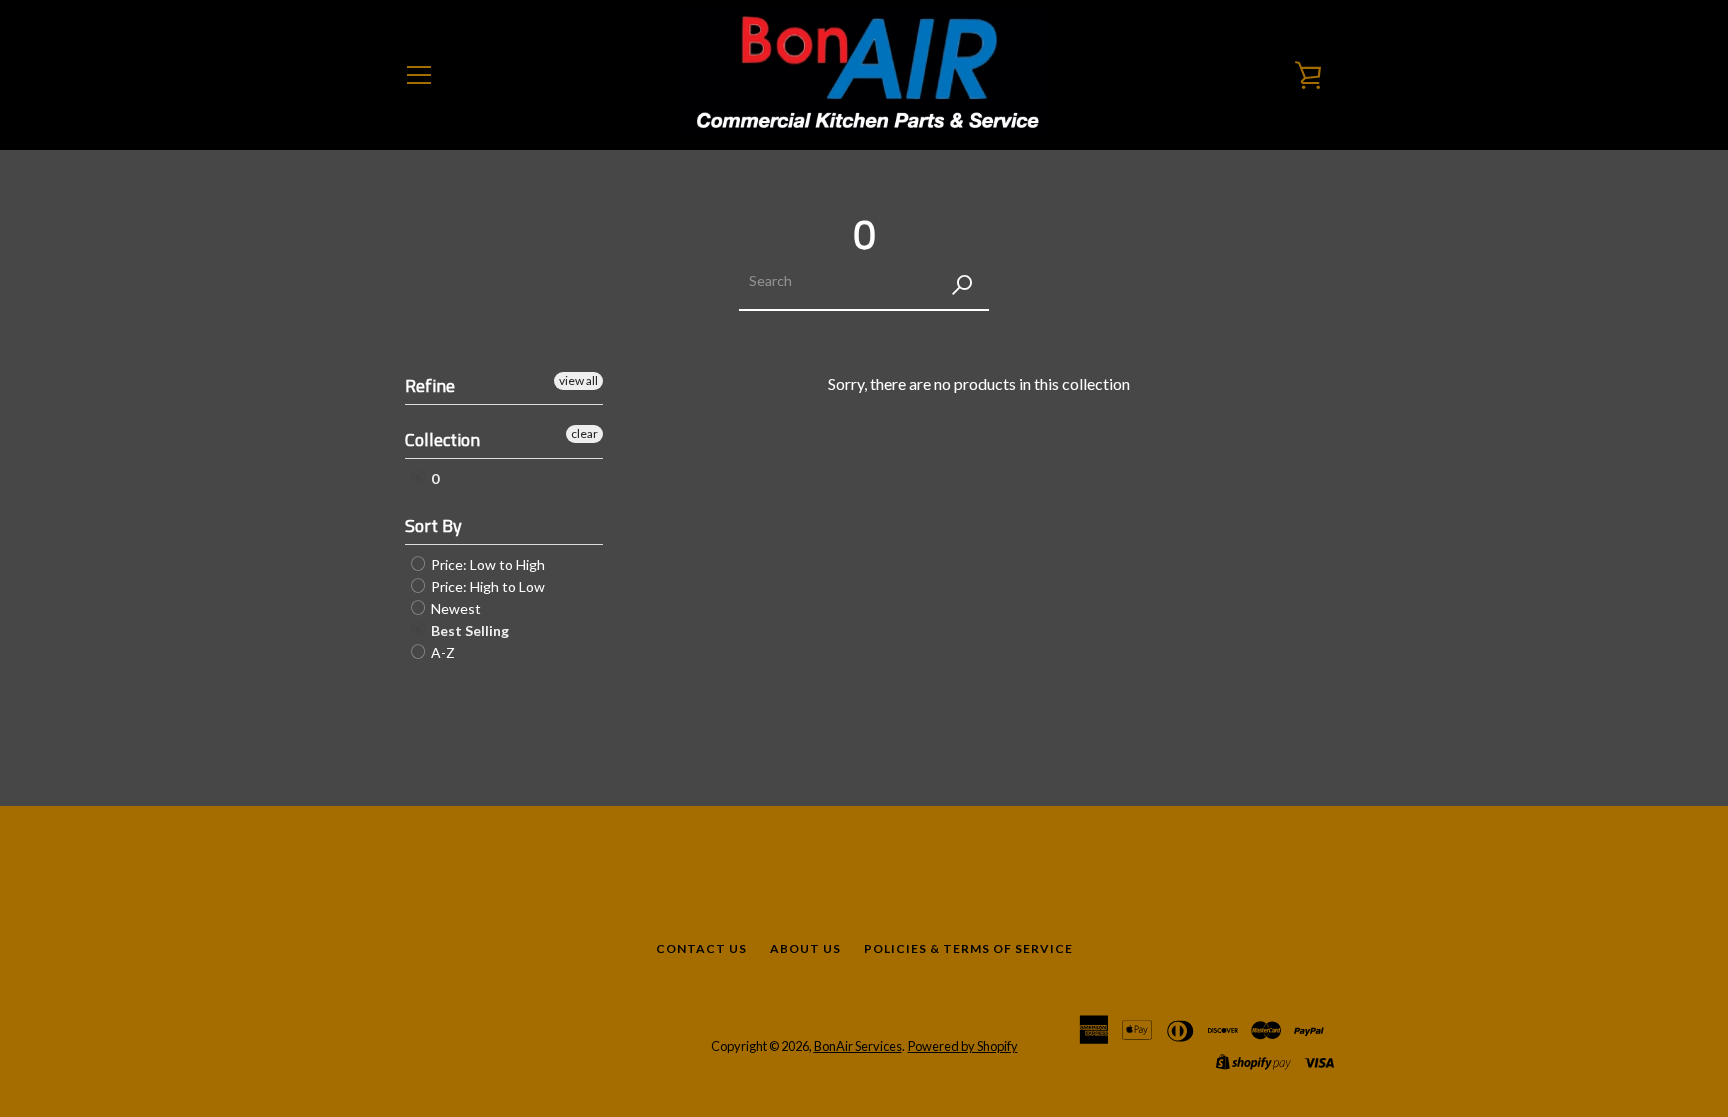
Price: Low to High (486, 564)
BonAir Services (858, 1046)
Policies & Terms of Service (968, 948)
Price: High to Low (486, 586)
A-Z (441, 652)
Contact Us (701, 948)
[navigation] (419, 75)
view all (578, 380)
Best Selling (468, 630)
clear (584, 433)
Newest (454, 608)
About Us (805, 948)
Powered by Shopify (963, 1046)
